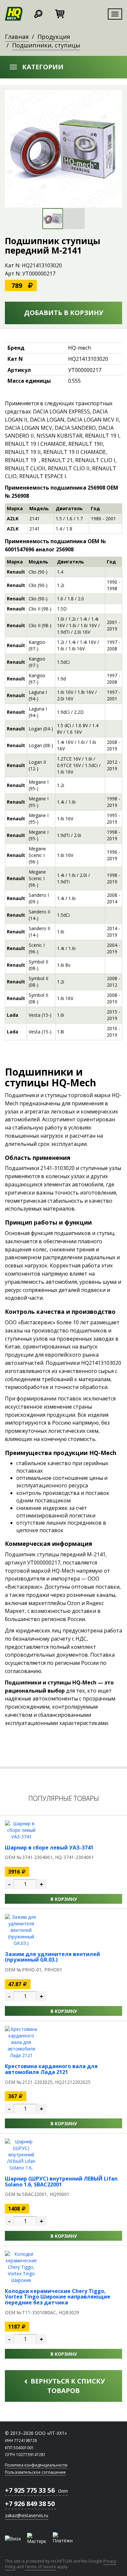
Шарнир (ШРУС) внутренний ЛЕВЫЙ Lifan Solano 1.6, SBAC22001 (61, 2182)
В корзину (64, 1899)
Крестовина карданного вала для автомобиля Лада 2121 (51, 2069)
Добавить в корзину (64, 313)
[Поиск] (38, 13)
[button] (63, 67)
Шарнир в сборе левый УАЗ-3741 (49, 1848)
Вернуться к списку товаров (67, 2386)
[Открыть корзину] (60, 13)
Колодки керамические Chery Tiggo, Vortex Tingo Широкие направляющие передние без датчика (58, 2297)
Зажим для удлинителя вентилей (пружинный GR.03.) (52, 1957)
